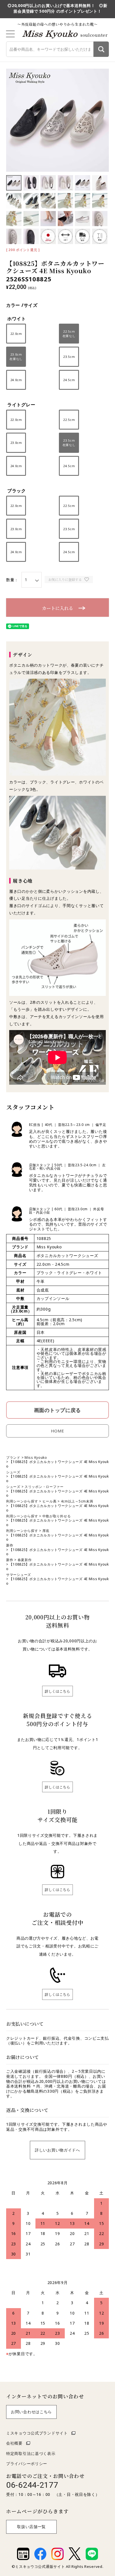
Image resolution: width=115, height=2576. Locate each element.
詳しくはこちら (57, 1691)
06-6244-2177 (32, 2485)
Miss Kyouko (36, 1458)
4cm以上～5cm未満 (77, 1501)
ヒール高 (50, 1501)
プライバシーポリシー (27, 2463)
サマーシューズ (19, 1575)
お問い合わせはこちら (31, 2412)
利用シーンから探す (22, 1501)
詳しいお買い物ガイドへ (57, 2150)
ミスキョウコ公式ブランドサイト (37, 2433)
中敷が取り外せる (57, 1516)
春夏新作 (25, 1560)
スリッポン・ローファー (44, 1487)
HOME (58, 1431)
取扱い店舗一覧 (31, 2527)
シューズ (13, 1472)
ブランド (13, 1458)
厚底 (46, 1531)
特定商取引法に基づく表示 (31, 2453)
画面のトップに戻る (57, 1410)
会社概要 (14, 2443)
